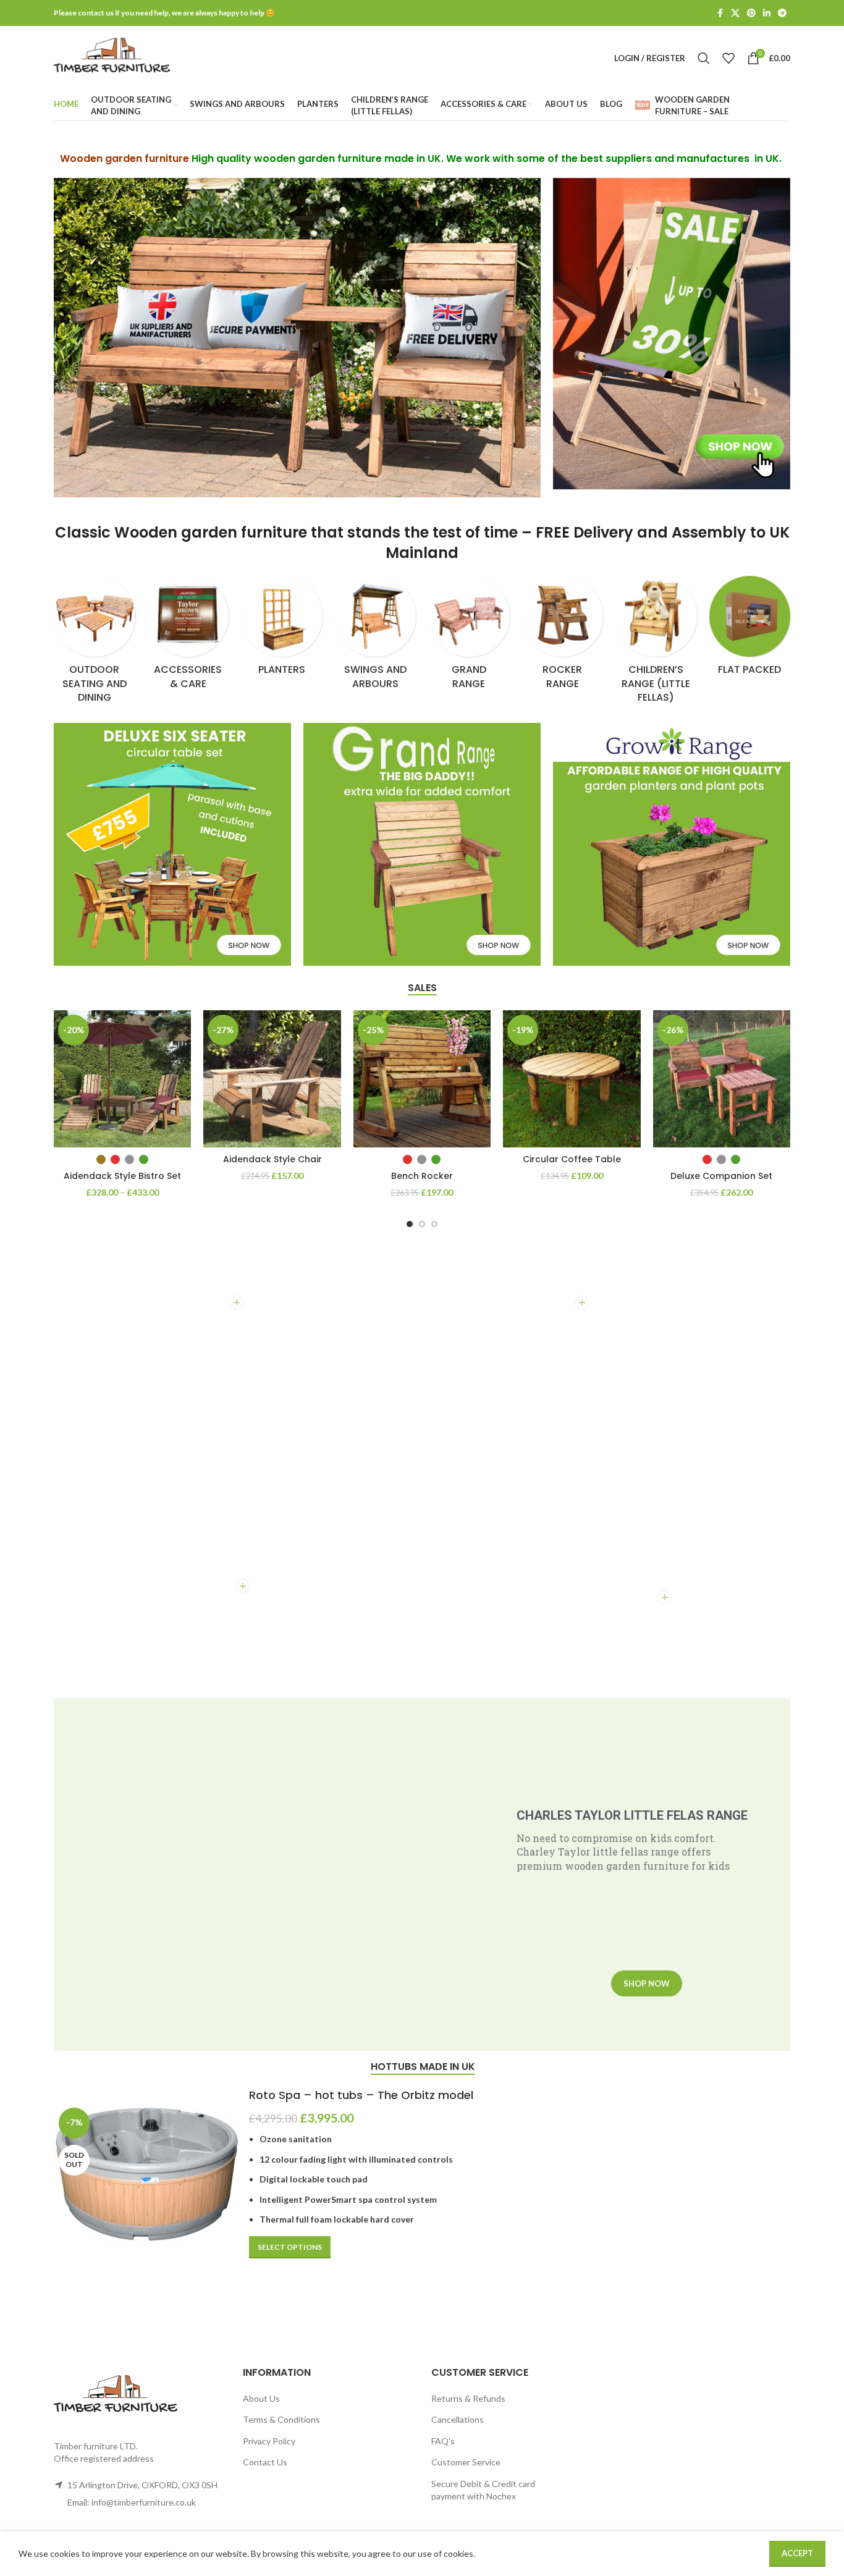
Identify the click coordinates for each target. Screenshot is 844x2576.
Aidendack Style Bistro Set (122, 1176)
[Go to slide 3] (434, 1224)
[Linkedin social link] (767, 13)
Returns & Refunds (468, 2398)
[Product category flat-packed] (750, 630)
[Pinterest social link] (751, 13)
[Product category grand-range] (469, 636)
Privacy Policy (269, 2441)
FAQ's (443, 2441)
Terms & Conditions (281, 2419)
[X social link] (735, 13)
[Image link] (672, 333)
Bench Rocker (422, 1176)
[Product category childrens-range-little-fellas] (656, 644)
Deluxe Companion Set (721, 1176)
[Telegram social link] (782, 13)
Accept (797, 2553)
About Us (261, 2398)
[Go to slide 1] (410, 1224)
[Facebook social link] (720, 13)
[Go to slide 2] (422, 1224)
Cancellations (458, 2419)
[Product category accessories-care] (188, 636)
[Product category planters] (282, 630)
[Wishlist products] (728, 58)
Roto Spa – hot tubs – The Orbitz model (361, 2095)
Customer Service (466, 2462)
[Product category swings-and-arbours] (376, 636)
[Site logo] (112, 57)
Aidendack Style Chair (272, 1159)
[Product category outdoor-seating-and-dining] (95, 644)
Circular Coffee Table (572, 1159)
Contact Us (265, 2462)
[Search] (704, 58)
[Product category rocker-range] (563, 636)
